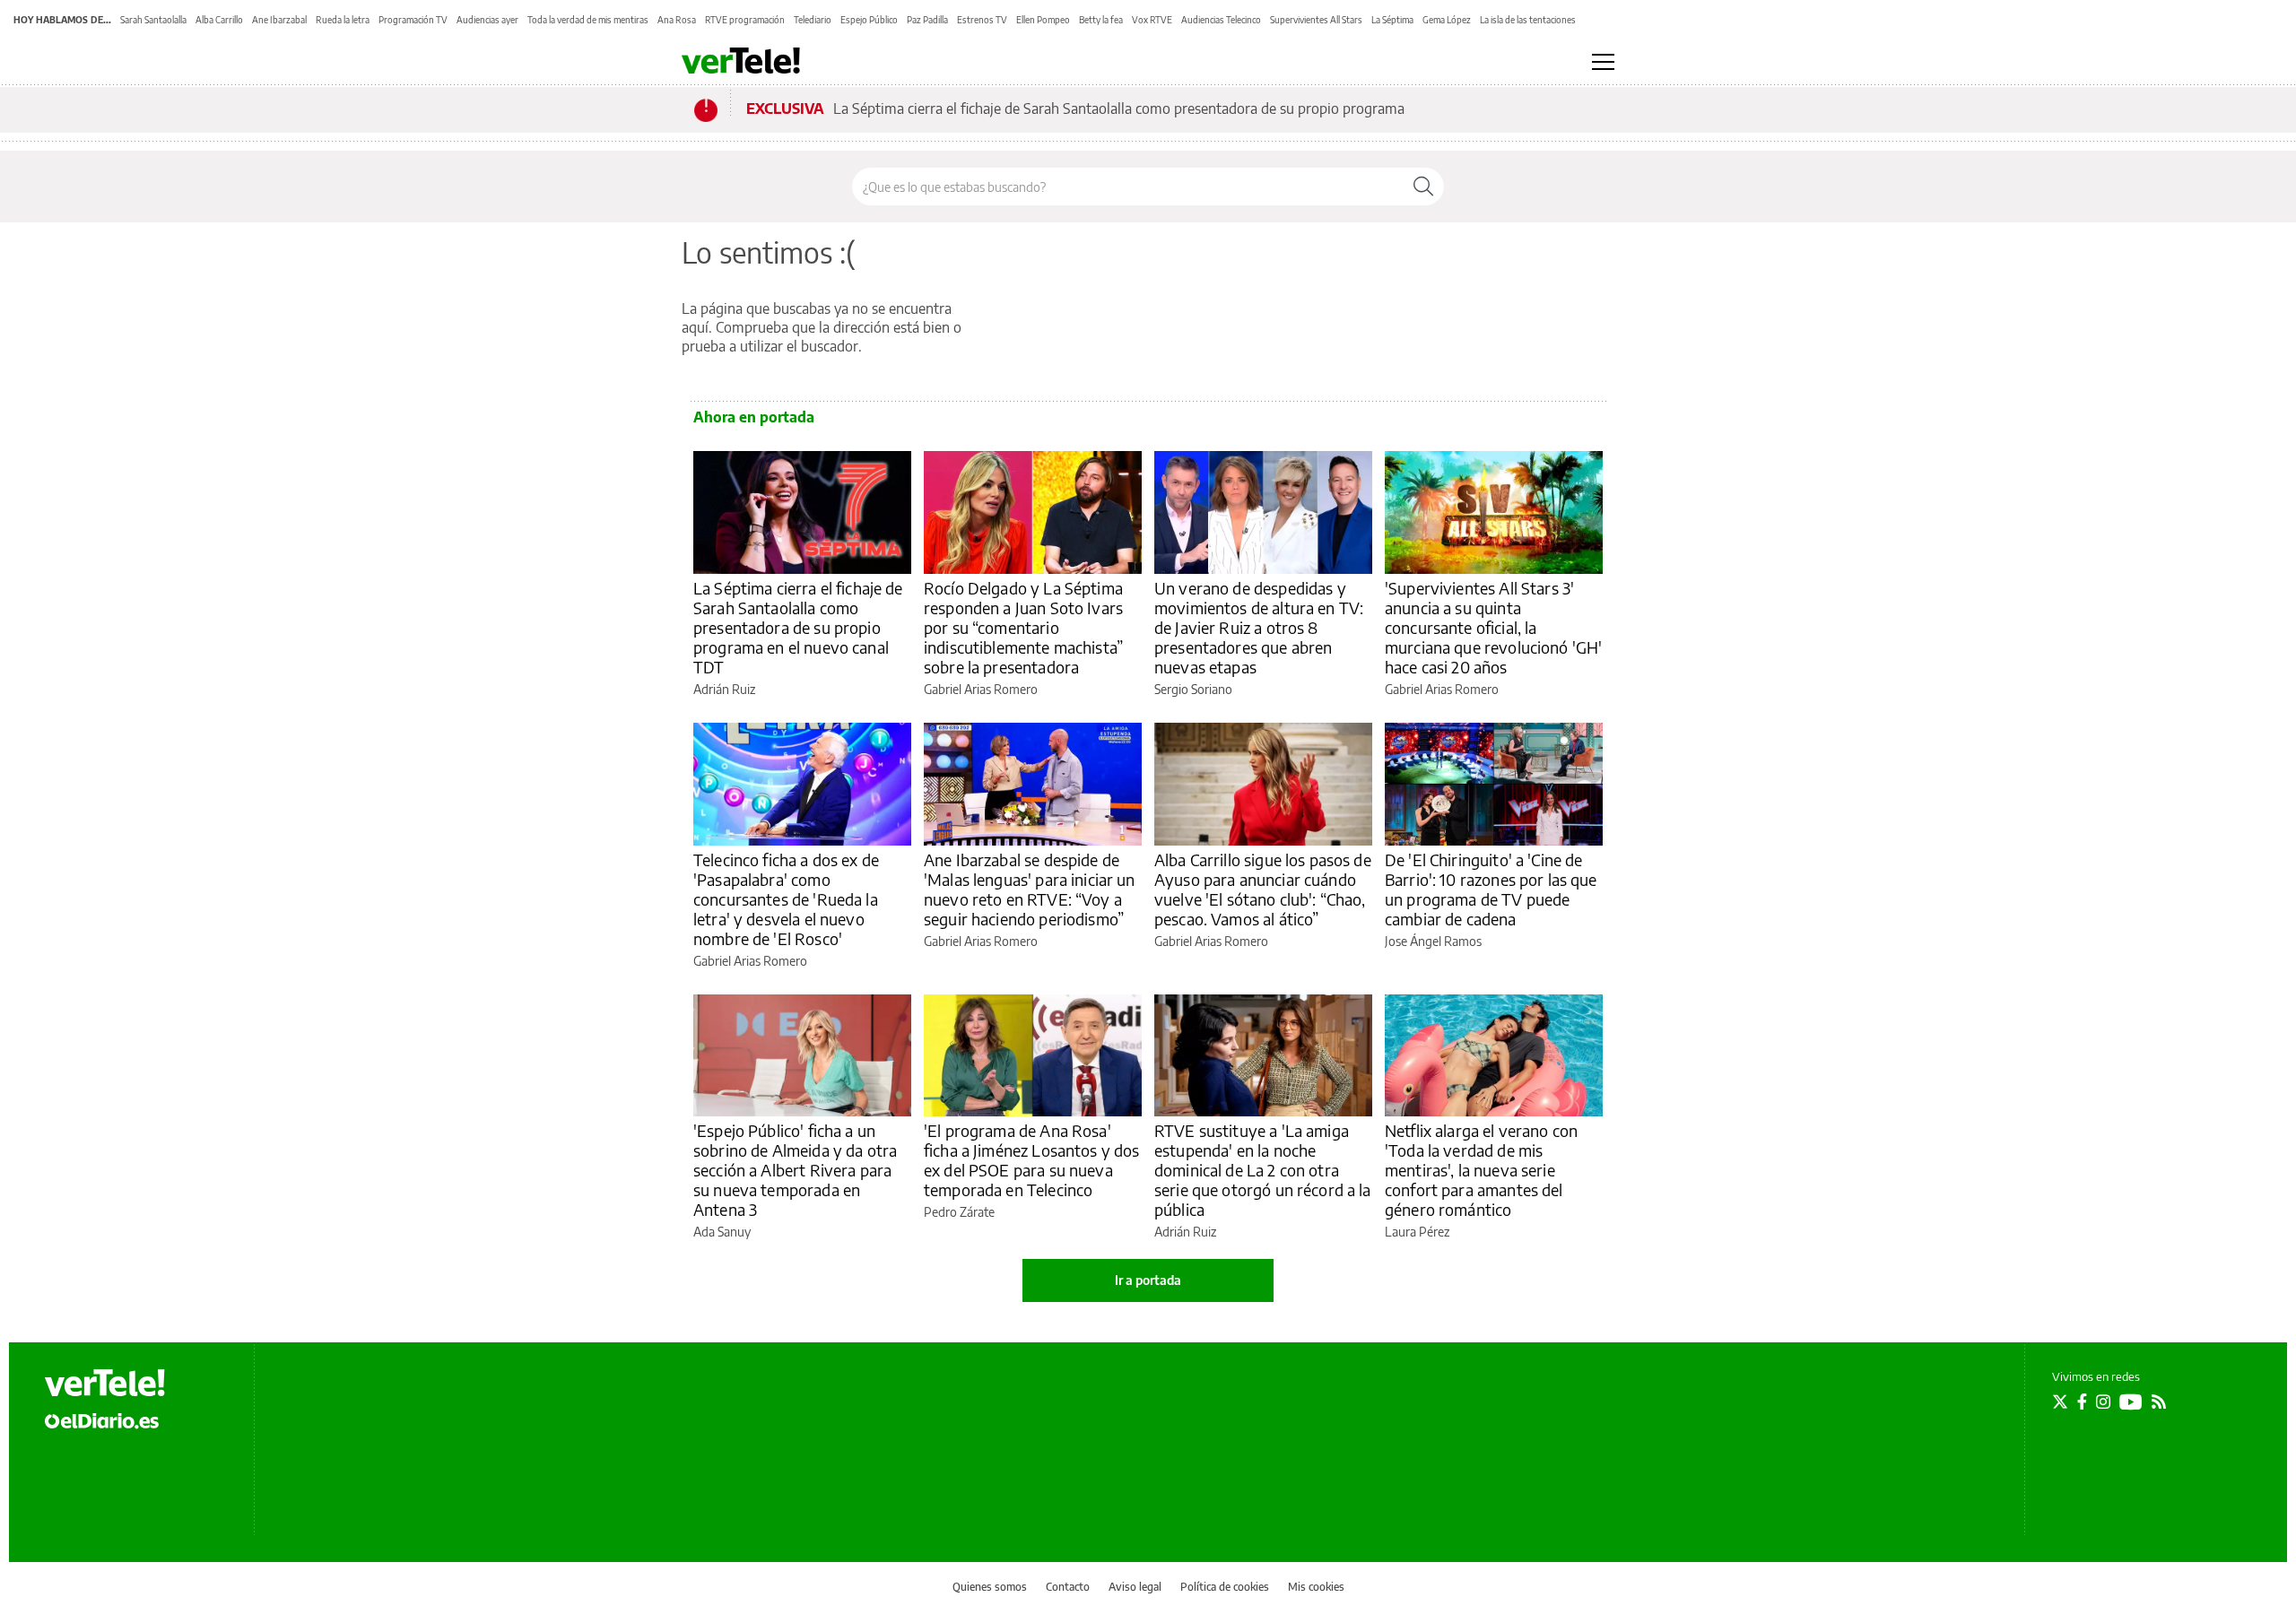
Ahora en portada (754, 417)
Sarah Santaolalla (153, 20)
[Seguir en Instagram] (2103, 1402)
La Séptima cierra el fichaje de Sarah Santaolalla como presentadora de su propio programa (1119, 108)
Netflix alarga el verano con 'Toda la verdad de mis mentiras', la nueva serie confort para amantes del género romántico (1481, 1170)
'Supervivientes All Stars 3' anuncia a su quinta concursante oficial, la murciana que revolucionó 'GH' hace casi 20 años (1493, 627)
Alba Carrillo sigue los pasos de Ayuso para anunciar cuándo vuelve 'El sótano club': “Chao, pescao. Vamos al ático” (1263, 889)
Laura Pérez (1417, 1232)
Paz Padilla (927, 20)
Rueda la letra (343, 20)
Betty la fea (1101, 20)
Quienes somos (990, 1587)
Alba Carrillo (219, 20)
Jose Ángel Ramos (1433, 941)
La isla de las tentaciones (1528, 20)
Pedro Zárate (959, 1212)
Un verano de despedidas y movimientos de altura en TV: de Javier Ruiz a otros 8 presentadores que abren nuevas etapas (1259, 627)
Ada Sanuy (722, 1232)
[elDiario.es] (102, 1420)
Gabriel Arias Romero (981, 689)
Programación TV (413, 20)
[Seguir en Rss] (2159, 1402)
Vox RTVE (1152, 20)
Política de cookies (1225, 1587)
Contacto (1068, 1587)
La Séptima (1392, 20)
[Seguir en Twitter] (2060, 1402)
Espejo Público (869, 20)
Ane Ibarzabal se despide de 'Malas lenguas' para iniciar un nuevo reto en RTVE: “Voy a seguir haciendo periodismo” (1030, 889)
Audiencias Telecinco (1221, 20)
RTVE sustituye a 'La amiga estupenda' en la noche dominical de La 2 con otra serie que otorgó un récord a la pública (1263, 1170)
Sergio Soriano (1193, 689)
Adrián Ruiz (724, 689)
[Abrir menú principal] (1603, 62)
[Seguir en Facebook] (2082, 1402)
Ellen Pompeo (1043, 20)
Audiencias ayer (487, 20)
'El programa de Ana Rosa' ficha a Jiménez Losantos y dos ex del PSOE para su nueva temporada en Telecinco (1032, 1160)
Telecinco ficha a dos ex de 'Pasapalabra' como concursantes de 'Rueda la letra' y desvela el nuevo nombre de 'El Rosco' (786, 899)
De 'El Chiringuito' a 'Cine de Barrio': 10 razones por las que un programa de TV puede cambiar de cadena (1491, 889)
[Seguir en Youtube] (2131, 1402)
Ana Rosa (677, 20)
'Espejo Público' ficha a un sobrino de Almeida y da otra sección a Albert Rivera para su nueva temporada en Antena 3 (795, 1170)
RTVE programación (745, 20)
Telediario (813, 20)
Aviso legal (1135, 1587)
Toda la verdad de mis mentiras (588, 20)
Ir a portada (1148, 1280)
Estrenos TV (982, 20)
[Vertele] (105, 1383)
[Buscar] (1423, 187)
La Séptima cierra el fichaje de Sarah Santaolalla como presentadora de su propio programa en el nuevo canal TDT (798, 627)
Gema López (1447, 20)
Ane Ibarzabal (279, 20)
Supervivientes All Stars (1316, 20)
